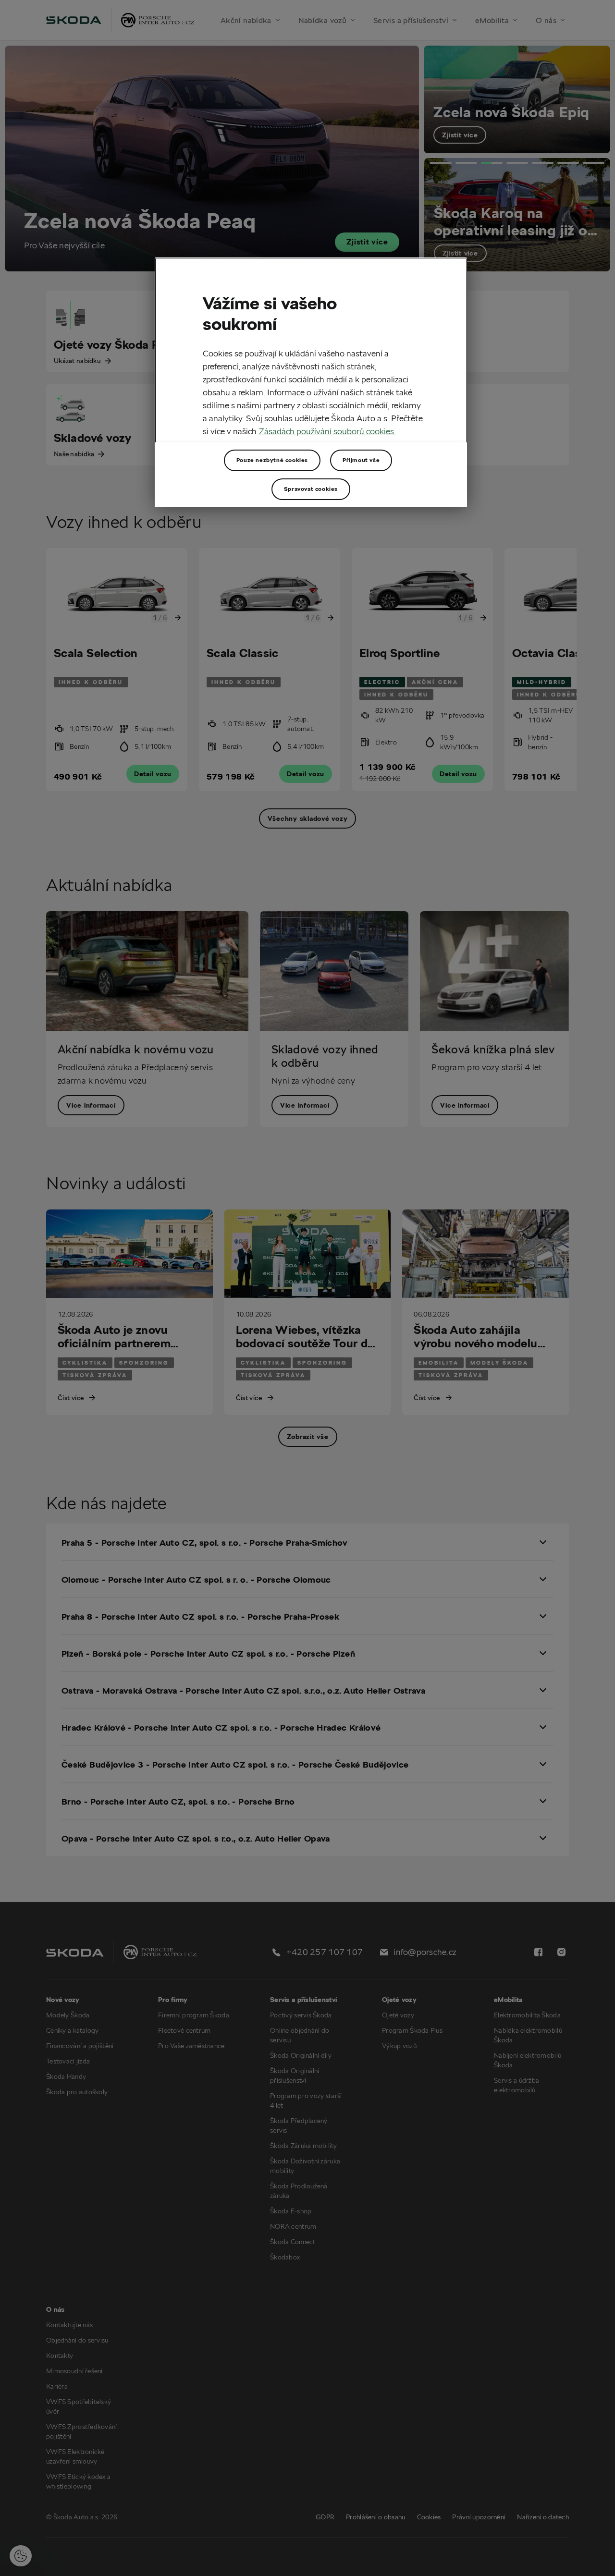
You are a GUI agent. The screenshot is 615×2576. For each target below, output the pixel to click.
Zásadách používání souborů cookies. (327, 431)
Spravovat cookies (311, 489)
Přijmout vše (361, 460)
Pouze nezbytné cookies (272, 460)
